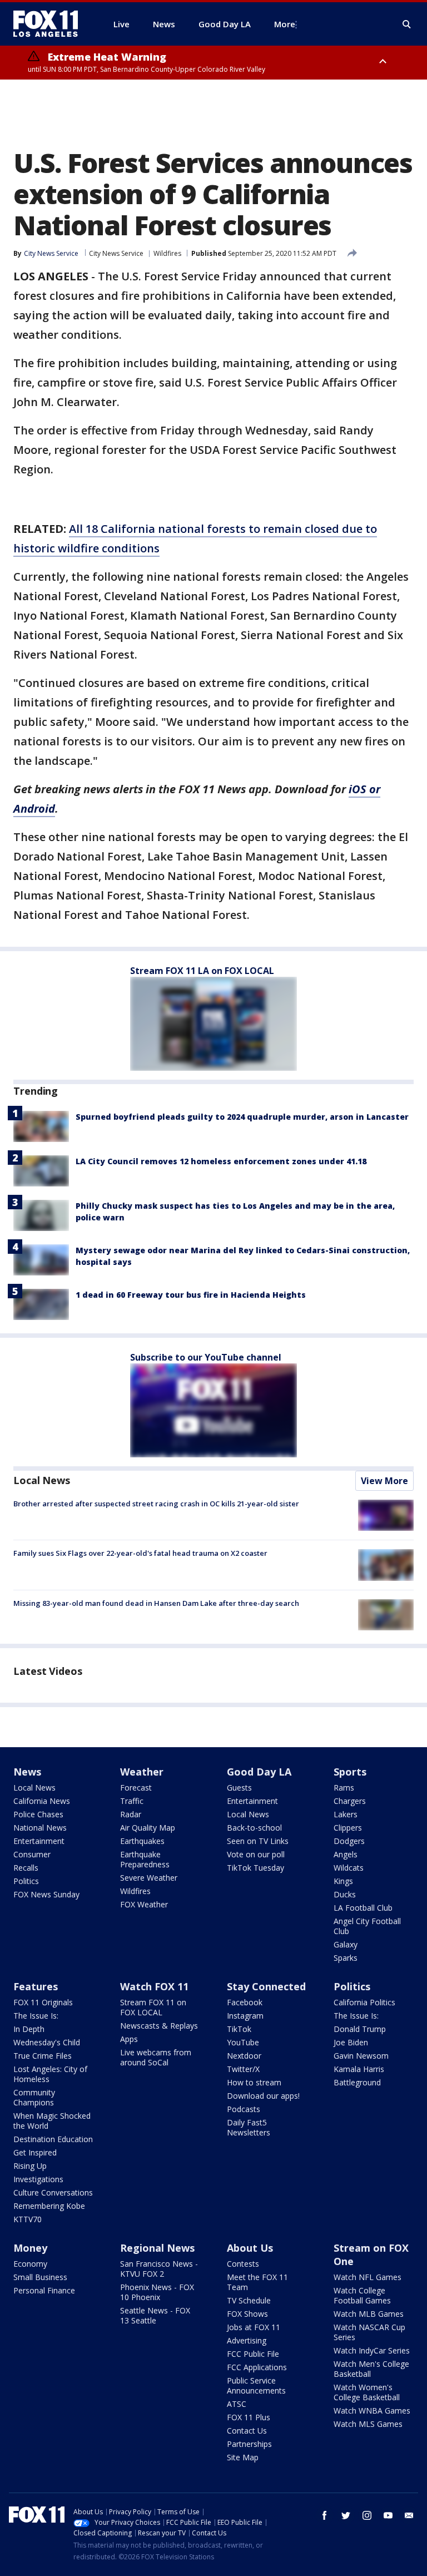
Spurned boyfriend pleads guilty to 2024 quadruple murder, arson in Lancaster (242, 1117)
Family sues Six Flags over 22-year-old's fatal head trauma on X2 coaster (140, 1553)
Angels (346, 1854)
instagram (367, 2515)
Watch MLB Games (369, 2314)
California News (42, 1801)
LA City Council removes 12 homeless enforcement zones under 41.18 (221, 1161)
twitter (346, 2515)
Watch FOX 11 (154, 1986)
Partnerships (249, 2444)
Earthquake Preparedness (145, 1859)
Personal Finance (44, 2290)
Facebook (245, 2002)
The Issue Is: (36, 2016)
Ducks (345, 1894)
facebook (325, 2515)
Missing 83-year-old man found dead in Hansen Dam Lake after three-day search (156, 1603)
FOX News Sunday (46, 1894)
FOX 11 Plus (249, 2417)
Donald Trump (360, 2029)
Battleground (357, 2082)
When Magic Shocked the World (52, 2121)
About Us (250, 2248)
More (285, 24)
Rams (344, 1788)
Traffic (132, 1801)
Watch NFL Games (368, 2277)
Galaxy (346, 1944)
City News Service (116, 253)
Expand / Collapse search (407, 24)
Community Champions (34, 2097)
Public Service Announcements (256, 2385)
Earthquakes (142, 1841)
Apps (129, 2039)
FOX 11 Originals (43, 2002)
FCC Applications (257, 2367)
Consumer (32, 1854)
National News (40, 1828)
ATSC (237, 2404)
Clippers (348, 1828)
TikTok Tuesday (255, 1868)
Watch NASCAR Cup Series (369, 2332)
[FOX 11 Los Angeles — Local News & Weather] (50, 24)
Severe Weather (149, 1878)
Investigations (38, 2179)
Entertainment (39, 1841)
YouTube (243, 2042)
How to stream (254, 2082)
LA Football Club (363, 1908)
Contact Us (247, 2431)
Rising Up (30, 2166)
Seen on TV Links (258, 1841)
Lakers (346, 1814)
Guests (239, 1788)
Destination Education (53, 2139)
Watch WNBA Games (372, 2411)
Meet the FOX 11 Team (257, 2282)
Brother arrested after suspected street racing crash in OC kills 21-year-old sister (156, 1504)
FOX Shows (247, 2314)
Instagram (245, 2016)
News (27, 1772)
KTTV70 (28, 2219)
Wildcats (349, 1868)
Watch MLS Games (368, 2424)
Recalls (26, 1868)
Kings (343, 1881)
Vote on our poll (256, 1854)
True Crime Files (43, 2056)
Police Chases (38, 1814)
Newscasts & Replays (159, 2026)
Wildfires (167, 253)
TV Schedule (249, 2300)
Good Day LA (259, 1772)
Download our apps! (263, 2096)
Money (30, 2248)
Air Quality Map (148, 1828)
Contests (243, 2264)
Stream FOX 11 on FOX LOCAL (153, 2007)
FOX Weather (144, 1904)
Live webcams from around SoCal (156, 2057)
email (409, 2515)
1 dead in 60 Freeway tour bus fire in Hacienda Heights (191, 1295)
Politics (26, 1881)
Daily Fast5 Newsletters (249, 2127)
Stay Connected (266, 1986)
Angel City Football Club (367, 1926)
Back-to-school (254, 1828)
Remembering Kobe (49, 2206)
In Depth (29, 2029)
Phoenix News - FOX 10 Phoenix (157, 2292)
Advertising (247, 2340)
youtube (388, 2515)
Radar (131, 1814)
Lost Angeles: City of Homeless (50, 2074)
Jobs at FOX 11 (254, 2327)
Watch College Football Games (362, 2295)
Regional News (157, 2248)
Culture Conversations (53, 2192)
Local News (42, 1480)
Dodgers (349, 1841)
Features (36, 1986)
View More (384, 1481)
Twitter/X (243, 2069)
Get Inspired (35, 2152)
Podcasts (244, 2109)
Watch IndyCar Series (372, 2350)
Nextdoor (244, 2056)
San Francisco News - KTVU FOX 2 (159, 2269)
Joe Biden (351, 2042)
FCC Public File (253, 2354)
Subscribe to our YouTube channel (206, 1357)
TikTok (239, 2029)
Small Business (40, 2277)
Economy (30, 2264)
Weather (142, 1772)
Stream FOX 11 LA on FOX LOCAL (202, 971)
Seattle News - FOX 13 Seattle (155, 2315)
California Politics (364, 2002)
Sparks (346, 1958)
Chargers (350, 1801)
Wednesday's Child (47, 2042)
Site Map (243, 2457)
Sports (350, 1772)
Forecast (136, 1788)
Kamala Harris (359, 2069)
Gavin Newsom (361, 2056)
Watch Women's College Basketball (367, 2392)
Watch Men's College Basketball (371, 2369)
